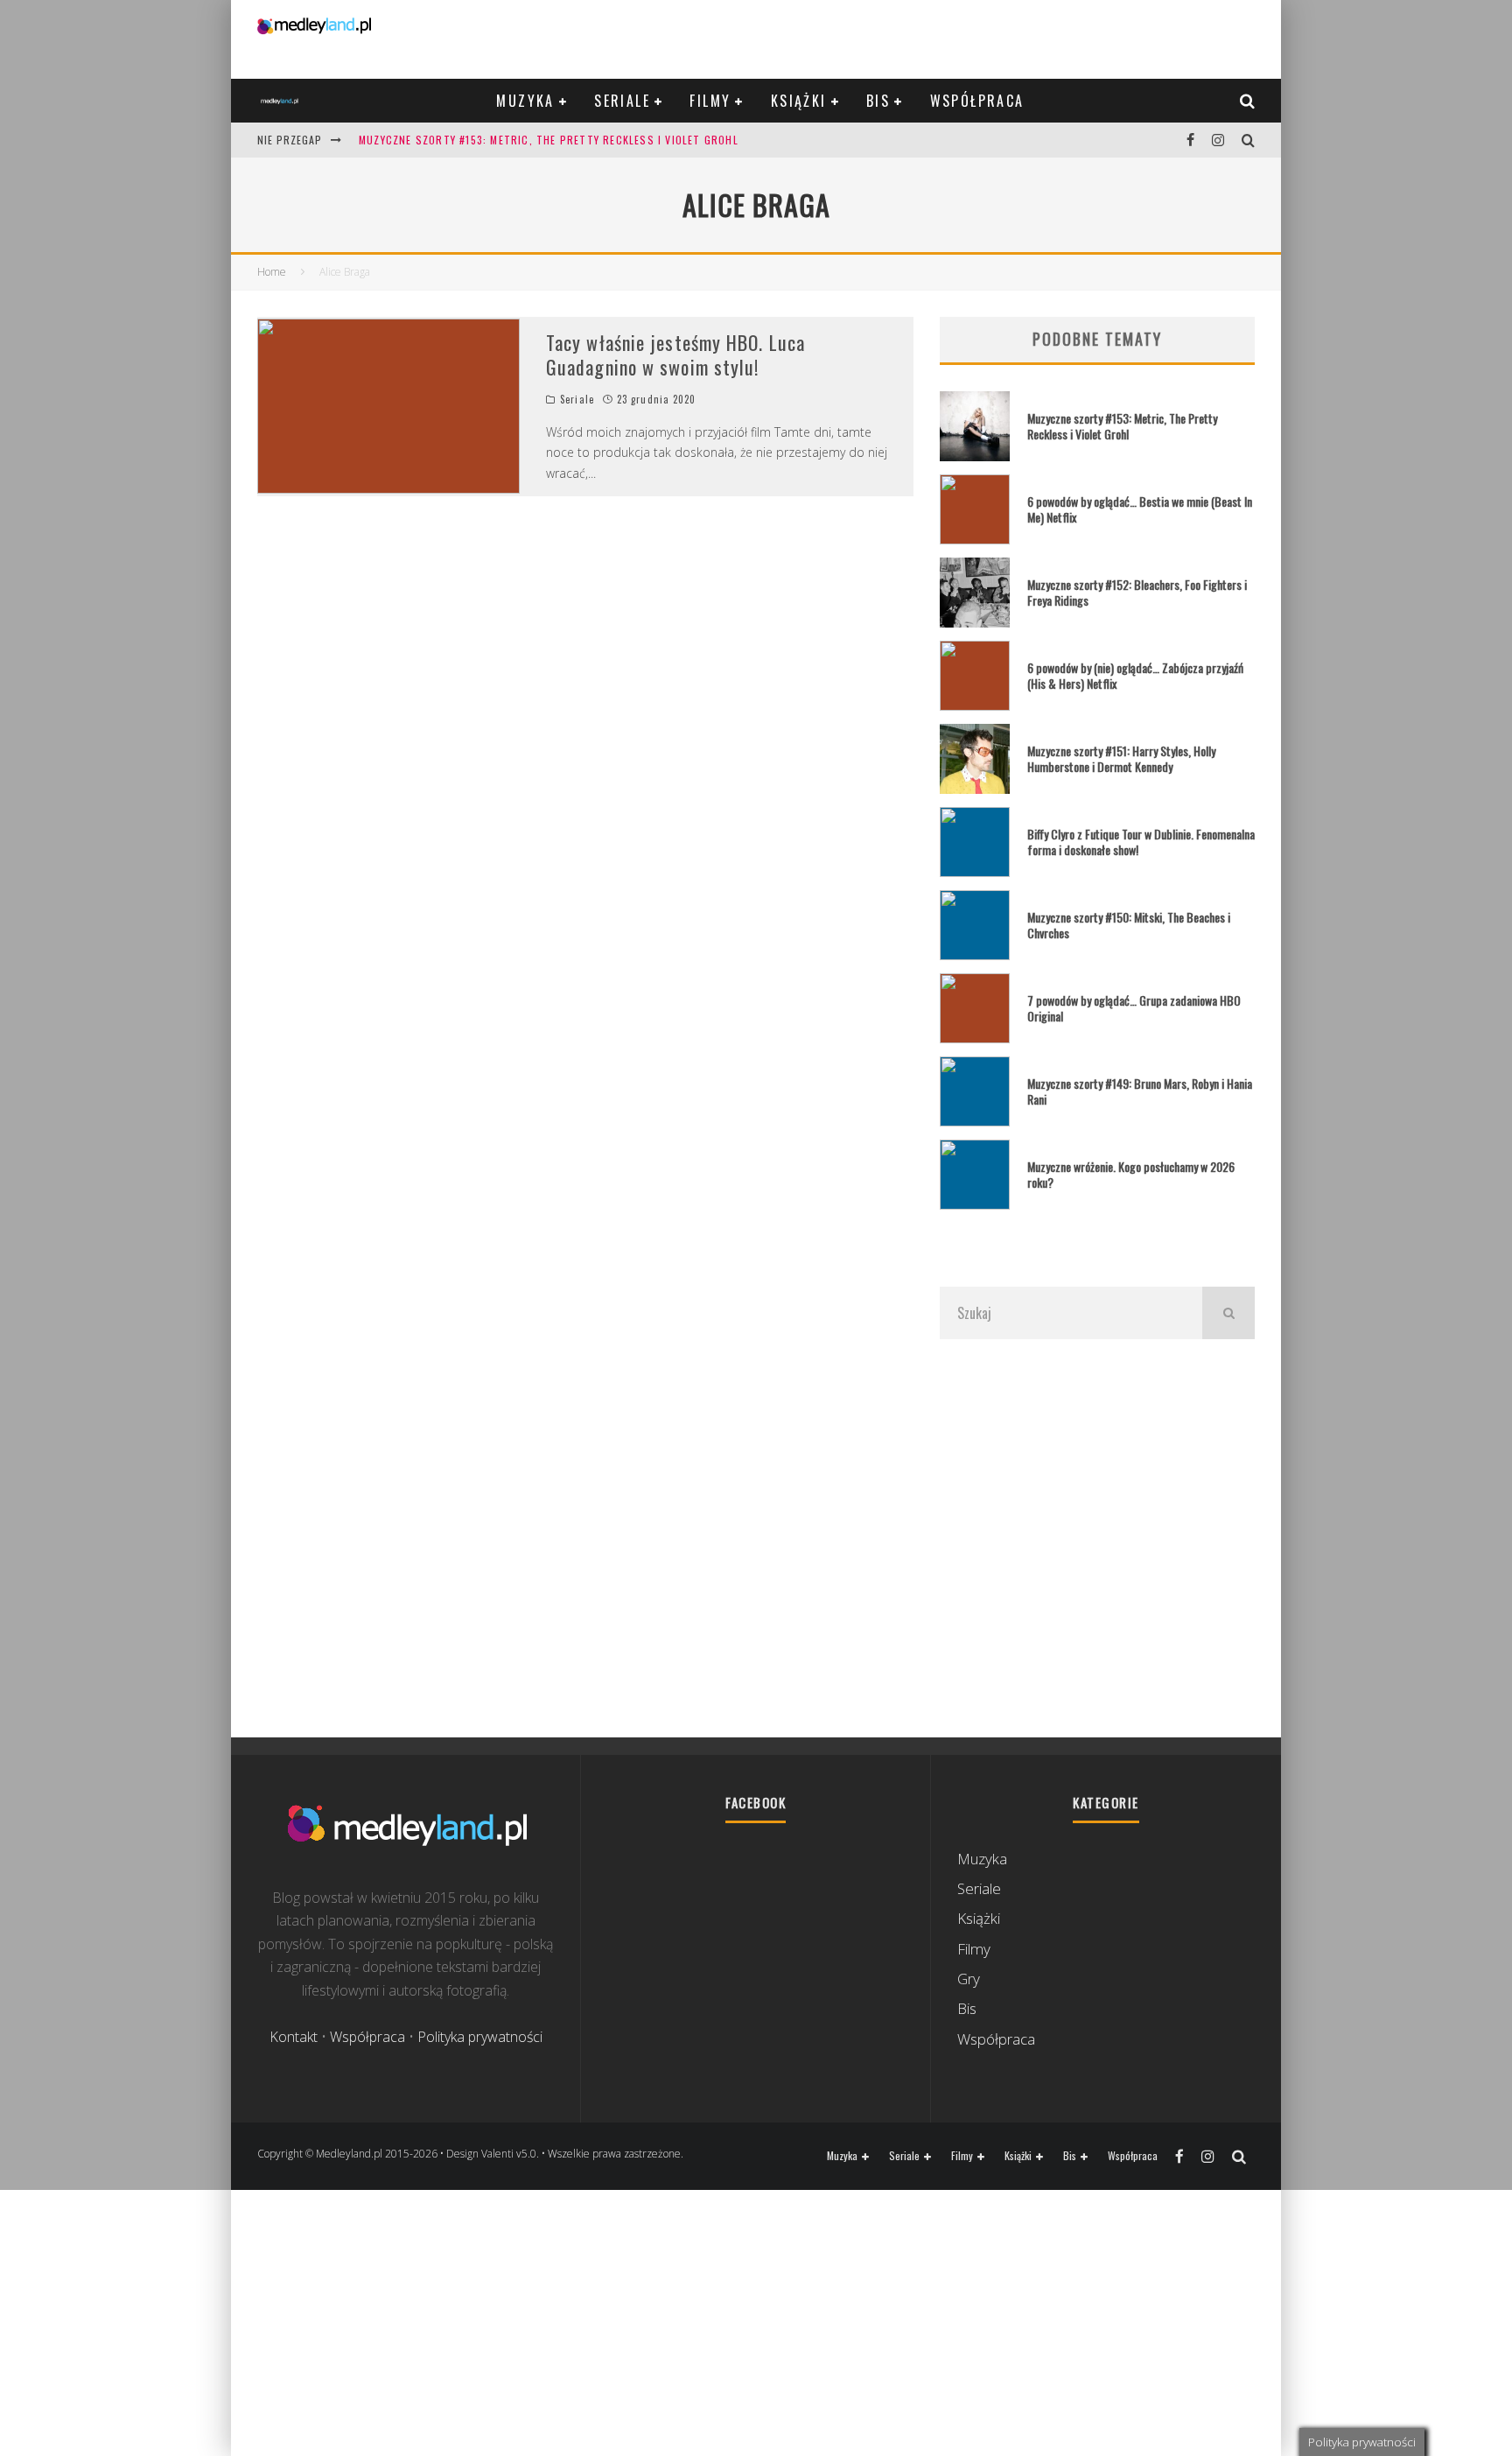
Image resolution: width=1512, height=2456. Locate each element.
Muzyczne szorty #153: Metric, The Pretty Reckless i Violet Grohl (549, 140)
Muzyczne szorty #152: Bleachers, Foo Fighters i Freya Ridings (1137, 592)
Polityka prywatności (480, 2037)
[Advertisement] (1097, 1538)
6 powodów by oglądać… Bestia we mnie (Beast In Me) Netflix (1140, 509)
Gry (969, 1979)
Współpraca (977, 101)
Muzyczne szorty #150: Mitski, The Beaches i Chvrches (1129, 925)
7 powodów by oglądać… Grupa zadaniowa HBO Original (1134, 1008)
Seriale (622, 101)
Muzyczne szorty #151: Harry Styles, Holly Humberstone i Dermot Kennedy (1121, 758)
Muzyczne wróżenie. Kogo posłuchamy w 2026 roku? (1131, 1174)
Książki (799, 101)
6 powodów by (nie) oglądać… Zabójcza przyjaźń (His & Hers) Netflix (1135, 675)
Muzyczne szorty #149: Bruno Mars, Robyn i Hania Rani (1140, 1091)
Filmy (710, 101)
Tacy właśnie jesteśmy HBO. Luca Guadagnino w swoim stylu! (675, 355)
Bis (878, 101)
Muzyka (525, 101)
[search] (1228, 1313)
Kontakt (294, 2037)
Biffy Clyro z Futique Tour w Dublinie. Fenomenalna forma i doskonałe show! (1141, 842)
